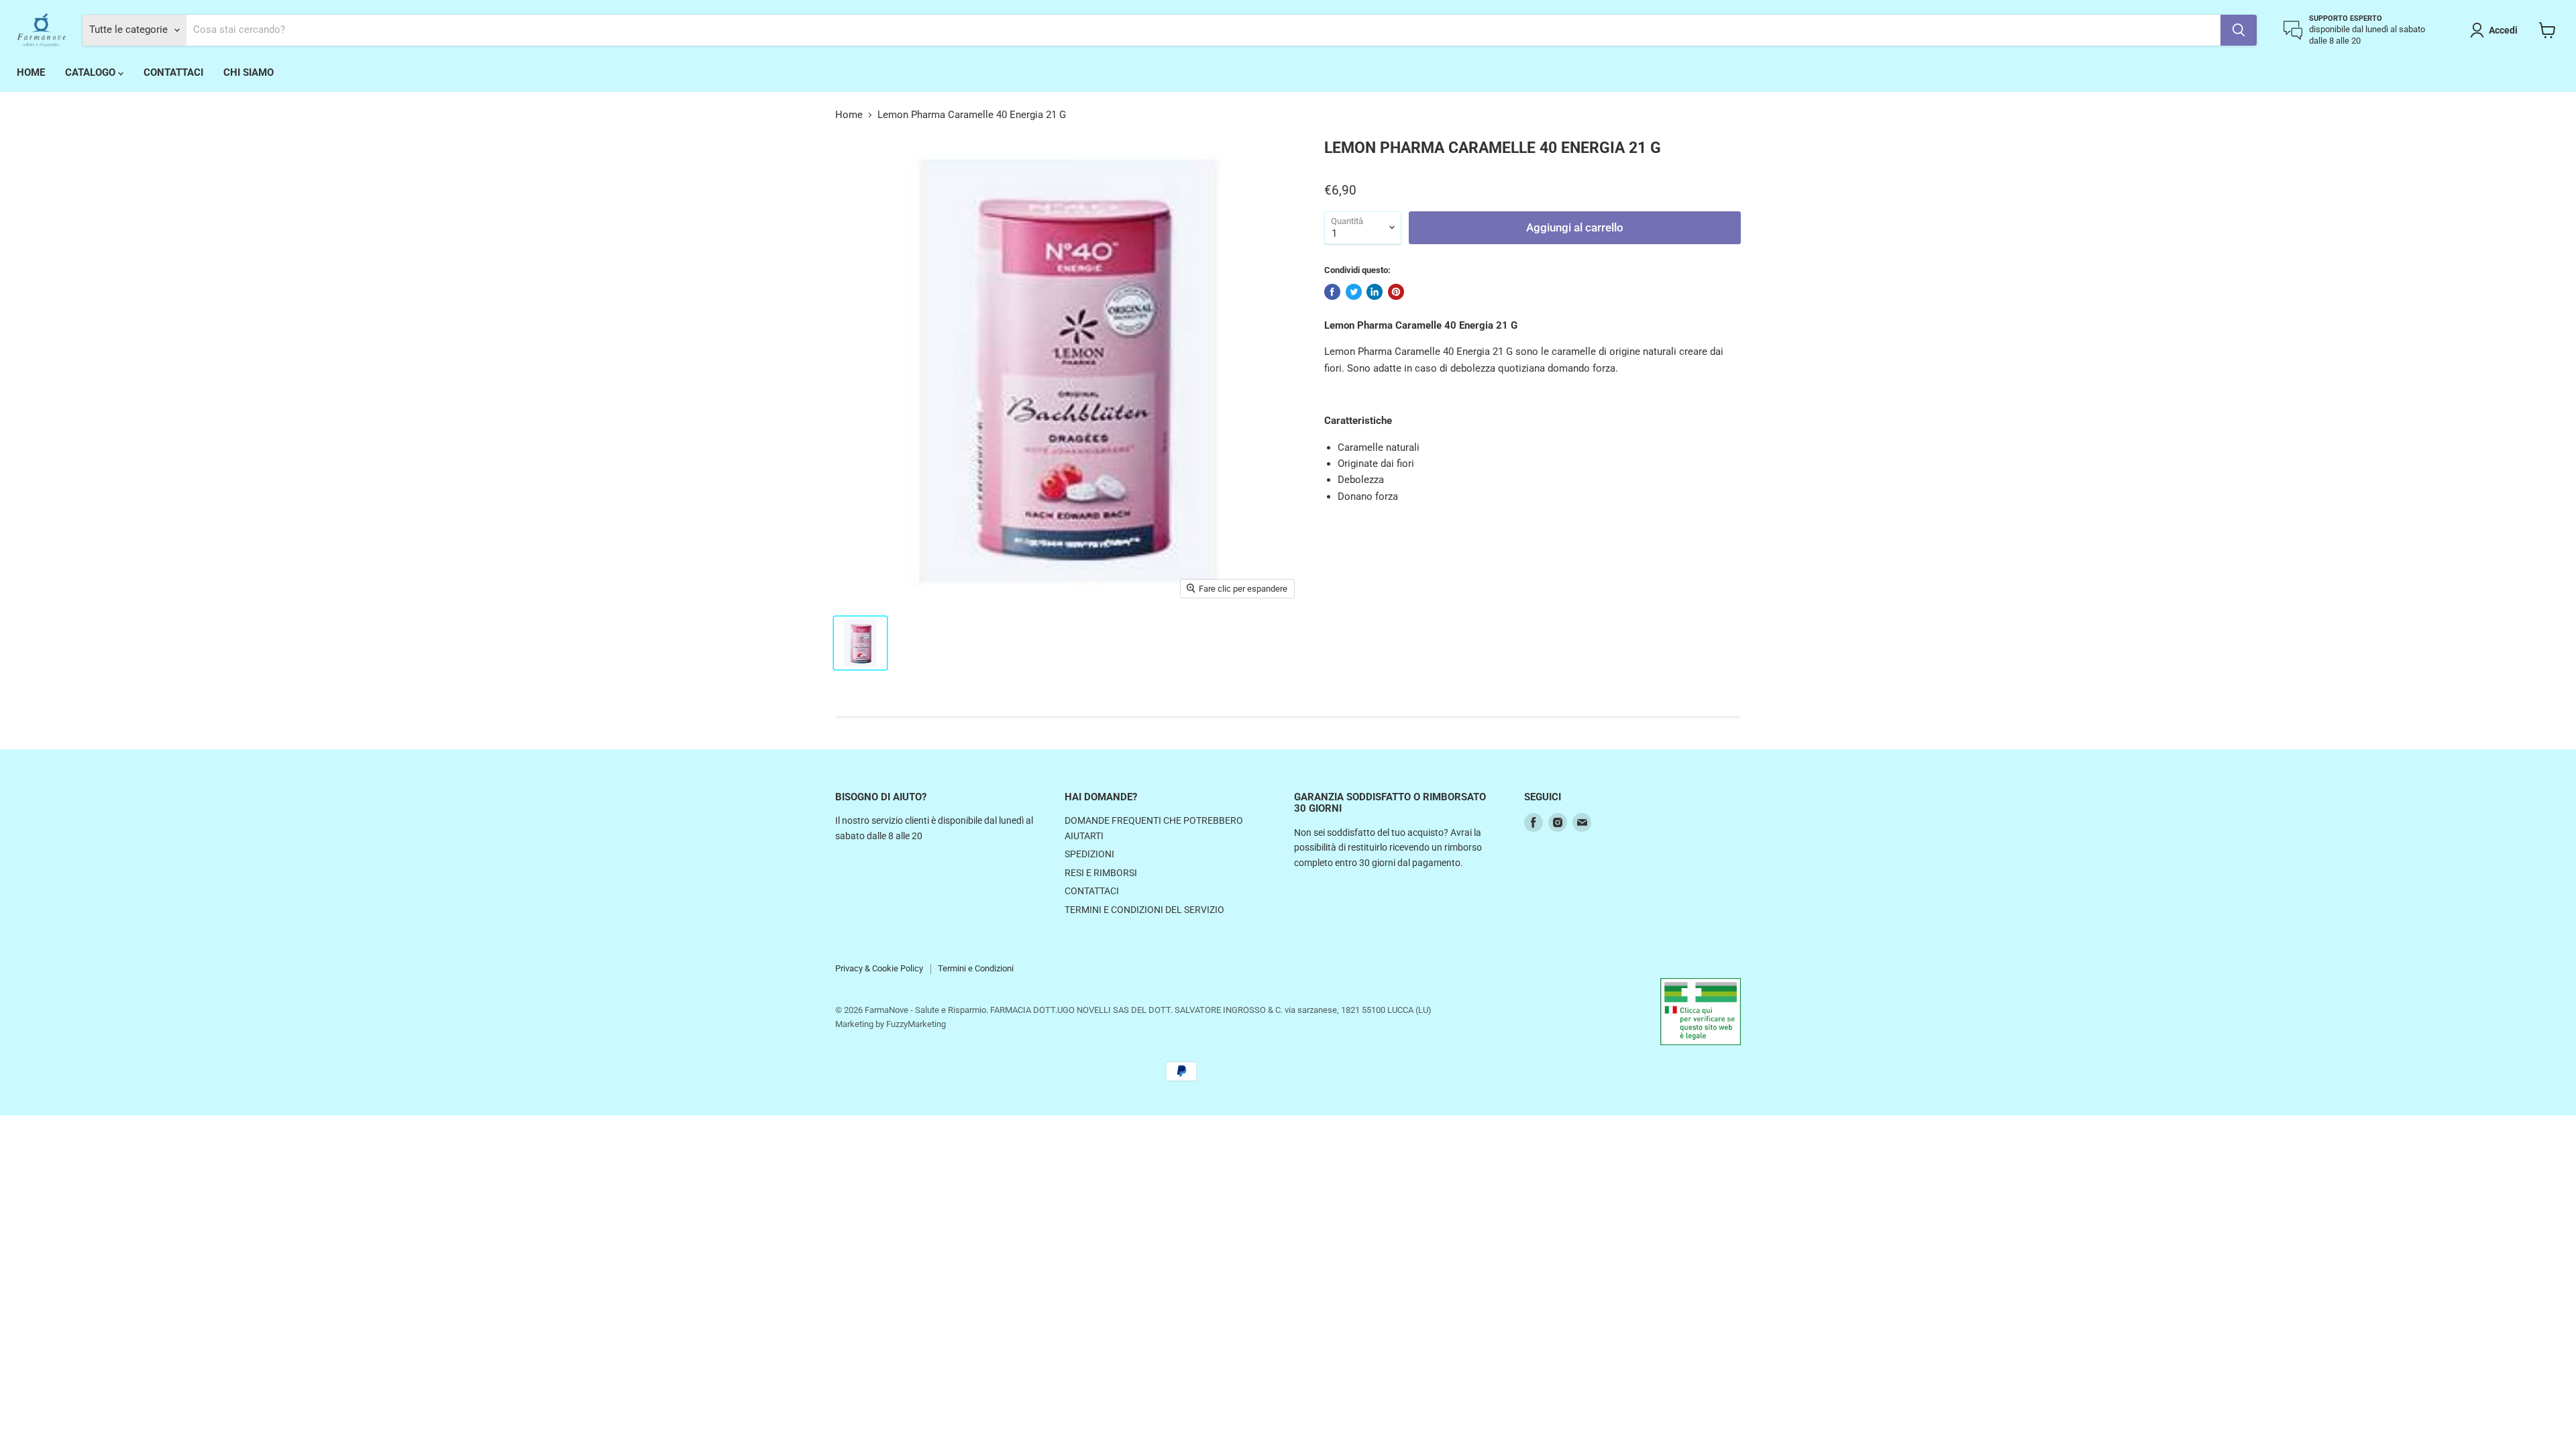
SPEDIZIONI (1089, 854)
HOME (31, 72)
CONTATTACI (173, 72)
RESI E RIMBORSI (1101, 873)
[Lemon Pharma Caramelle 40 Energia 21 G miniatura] (860, 643)
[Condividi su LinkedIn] (1375, 292)
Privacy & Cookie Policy (879, 968)
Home (849, 115)
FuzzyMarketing (916, 1024)
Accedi (2503, 30)
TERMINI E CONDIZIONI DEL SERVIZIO (1144, 910)
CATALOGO (92, 72)
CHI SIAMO (249, 72)
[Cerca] (2239, 30)
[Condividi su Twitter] (1354, 292)
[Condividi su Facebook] (1332, 292)
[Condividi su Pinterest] (1396, 292)
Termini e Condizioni (976, 968)
